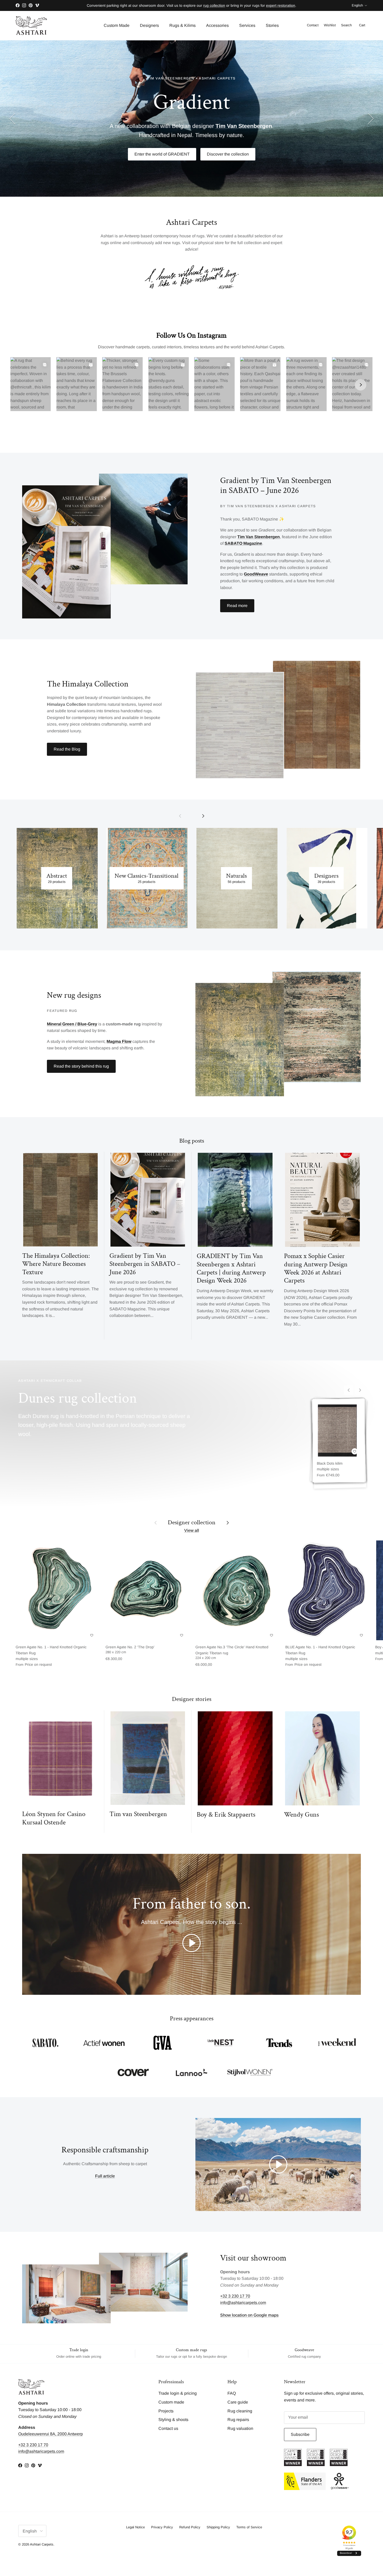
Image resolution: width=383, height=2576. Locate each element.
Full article (105, 2176)
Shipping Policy (218, 2527)
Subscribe (300, 2434)
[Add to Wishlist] (355, 1451)
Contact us (168, 2428)
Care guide (238, 2402)
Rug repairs (238, 2420)
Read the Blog (67, 749)
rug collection (214, 5)
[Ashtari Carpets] (31, 26)
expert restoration (281, 5)
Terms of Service (249, 2527)
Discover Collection (192, 143)
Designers (149, 25)
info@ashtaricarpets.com (243, 2303)
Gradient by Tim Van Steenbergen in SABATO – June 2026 (145, 1264)
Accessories (217, 25)
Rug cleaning (240, 2411)
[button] (191, 1943)
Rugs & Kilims (183, 25)
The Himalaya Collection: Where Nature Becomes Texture (56, 1264)
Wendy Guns (301, 1815)
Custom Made (117, 25)
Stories (272, 25)
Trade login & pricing (178, 2393)
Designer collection (192, 1522)
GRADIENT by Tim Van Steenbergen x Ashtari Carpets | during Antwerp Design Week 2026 (231, 1268)
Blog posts (192, 1141)
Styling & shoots (173, 2420)
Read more (237, 606)
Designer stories (192, 1699)
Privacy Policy (162, 2527)
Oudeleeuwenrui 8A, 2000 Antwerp (51, 2434)
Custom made (171, 2402)
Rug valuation (240, 2428)
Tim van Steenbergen (138, 1814)
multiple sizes (330, 1469)
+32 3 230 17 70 (235, 2296)
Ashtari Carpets (42, 2544)
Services (247, 25)
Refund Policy (190, 2527)
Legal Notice (135, 2527)
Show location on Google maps (249, 2315)
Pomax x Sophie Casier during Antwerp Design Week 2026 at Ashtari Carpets (316, 1268)
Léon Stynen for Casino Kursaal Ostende (54, 1818)
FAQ (232, 2393)
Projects (166, 2411)
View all (192, 1530)
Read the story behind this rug (81, 1066)
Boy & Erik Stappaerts (226, 1815)
